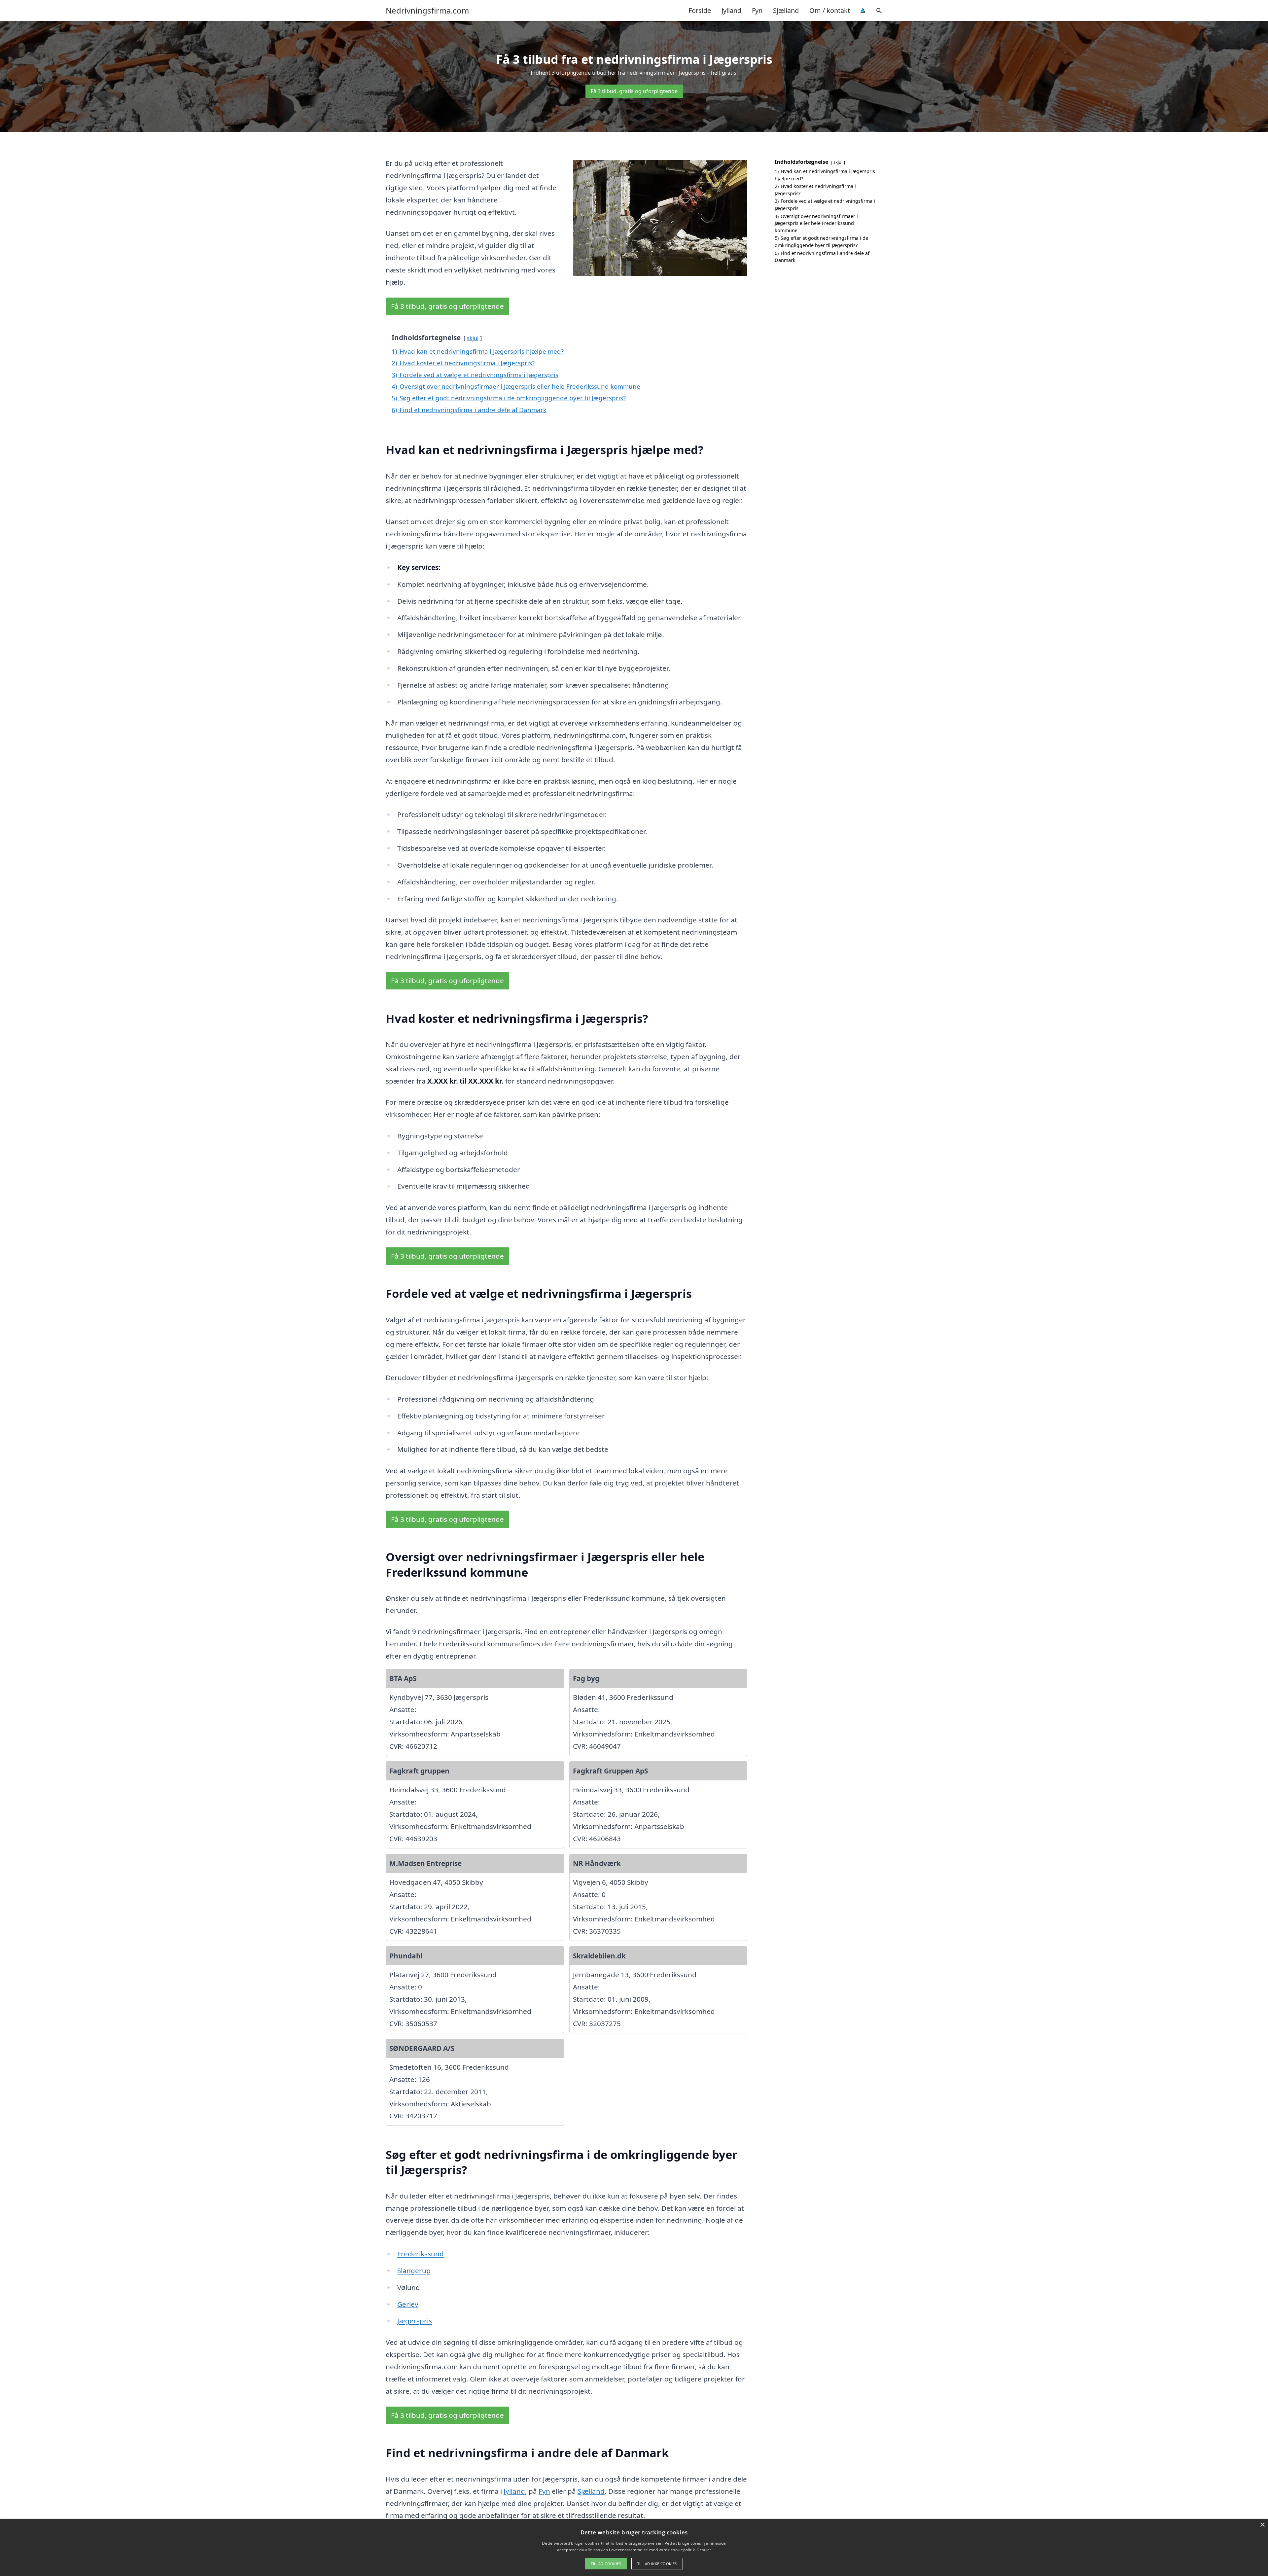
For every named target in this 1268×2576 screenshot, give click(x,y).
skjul (473, 338)
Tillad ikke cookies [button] (657, 2564)
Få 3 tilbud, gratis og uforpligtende (634, 91)
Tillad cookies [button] (606, 2564)
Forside (700, 10)
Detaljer (704, 2550)
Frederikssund (421, 2254)
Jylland (731, 10)
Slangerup (414, 2271)
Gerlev (408, 2304)
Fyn (757, 10)
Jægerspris (415, 2321)
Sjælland (786, 10)
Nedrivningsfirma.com (427, 11)
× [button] (1262, 2525)
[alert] (634, 2548)
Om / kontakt (830, 10)
